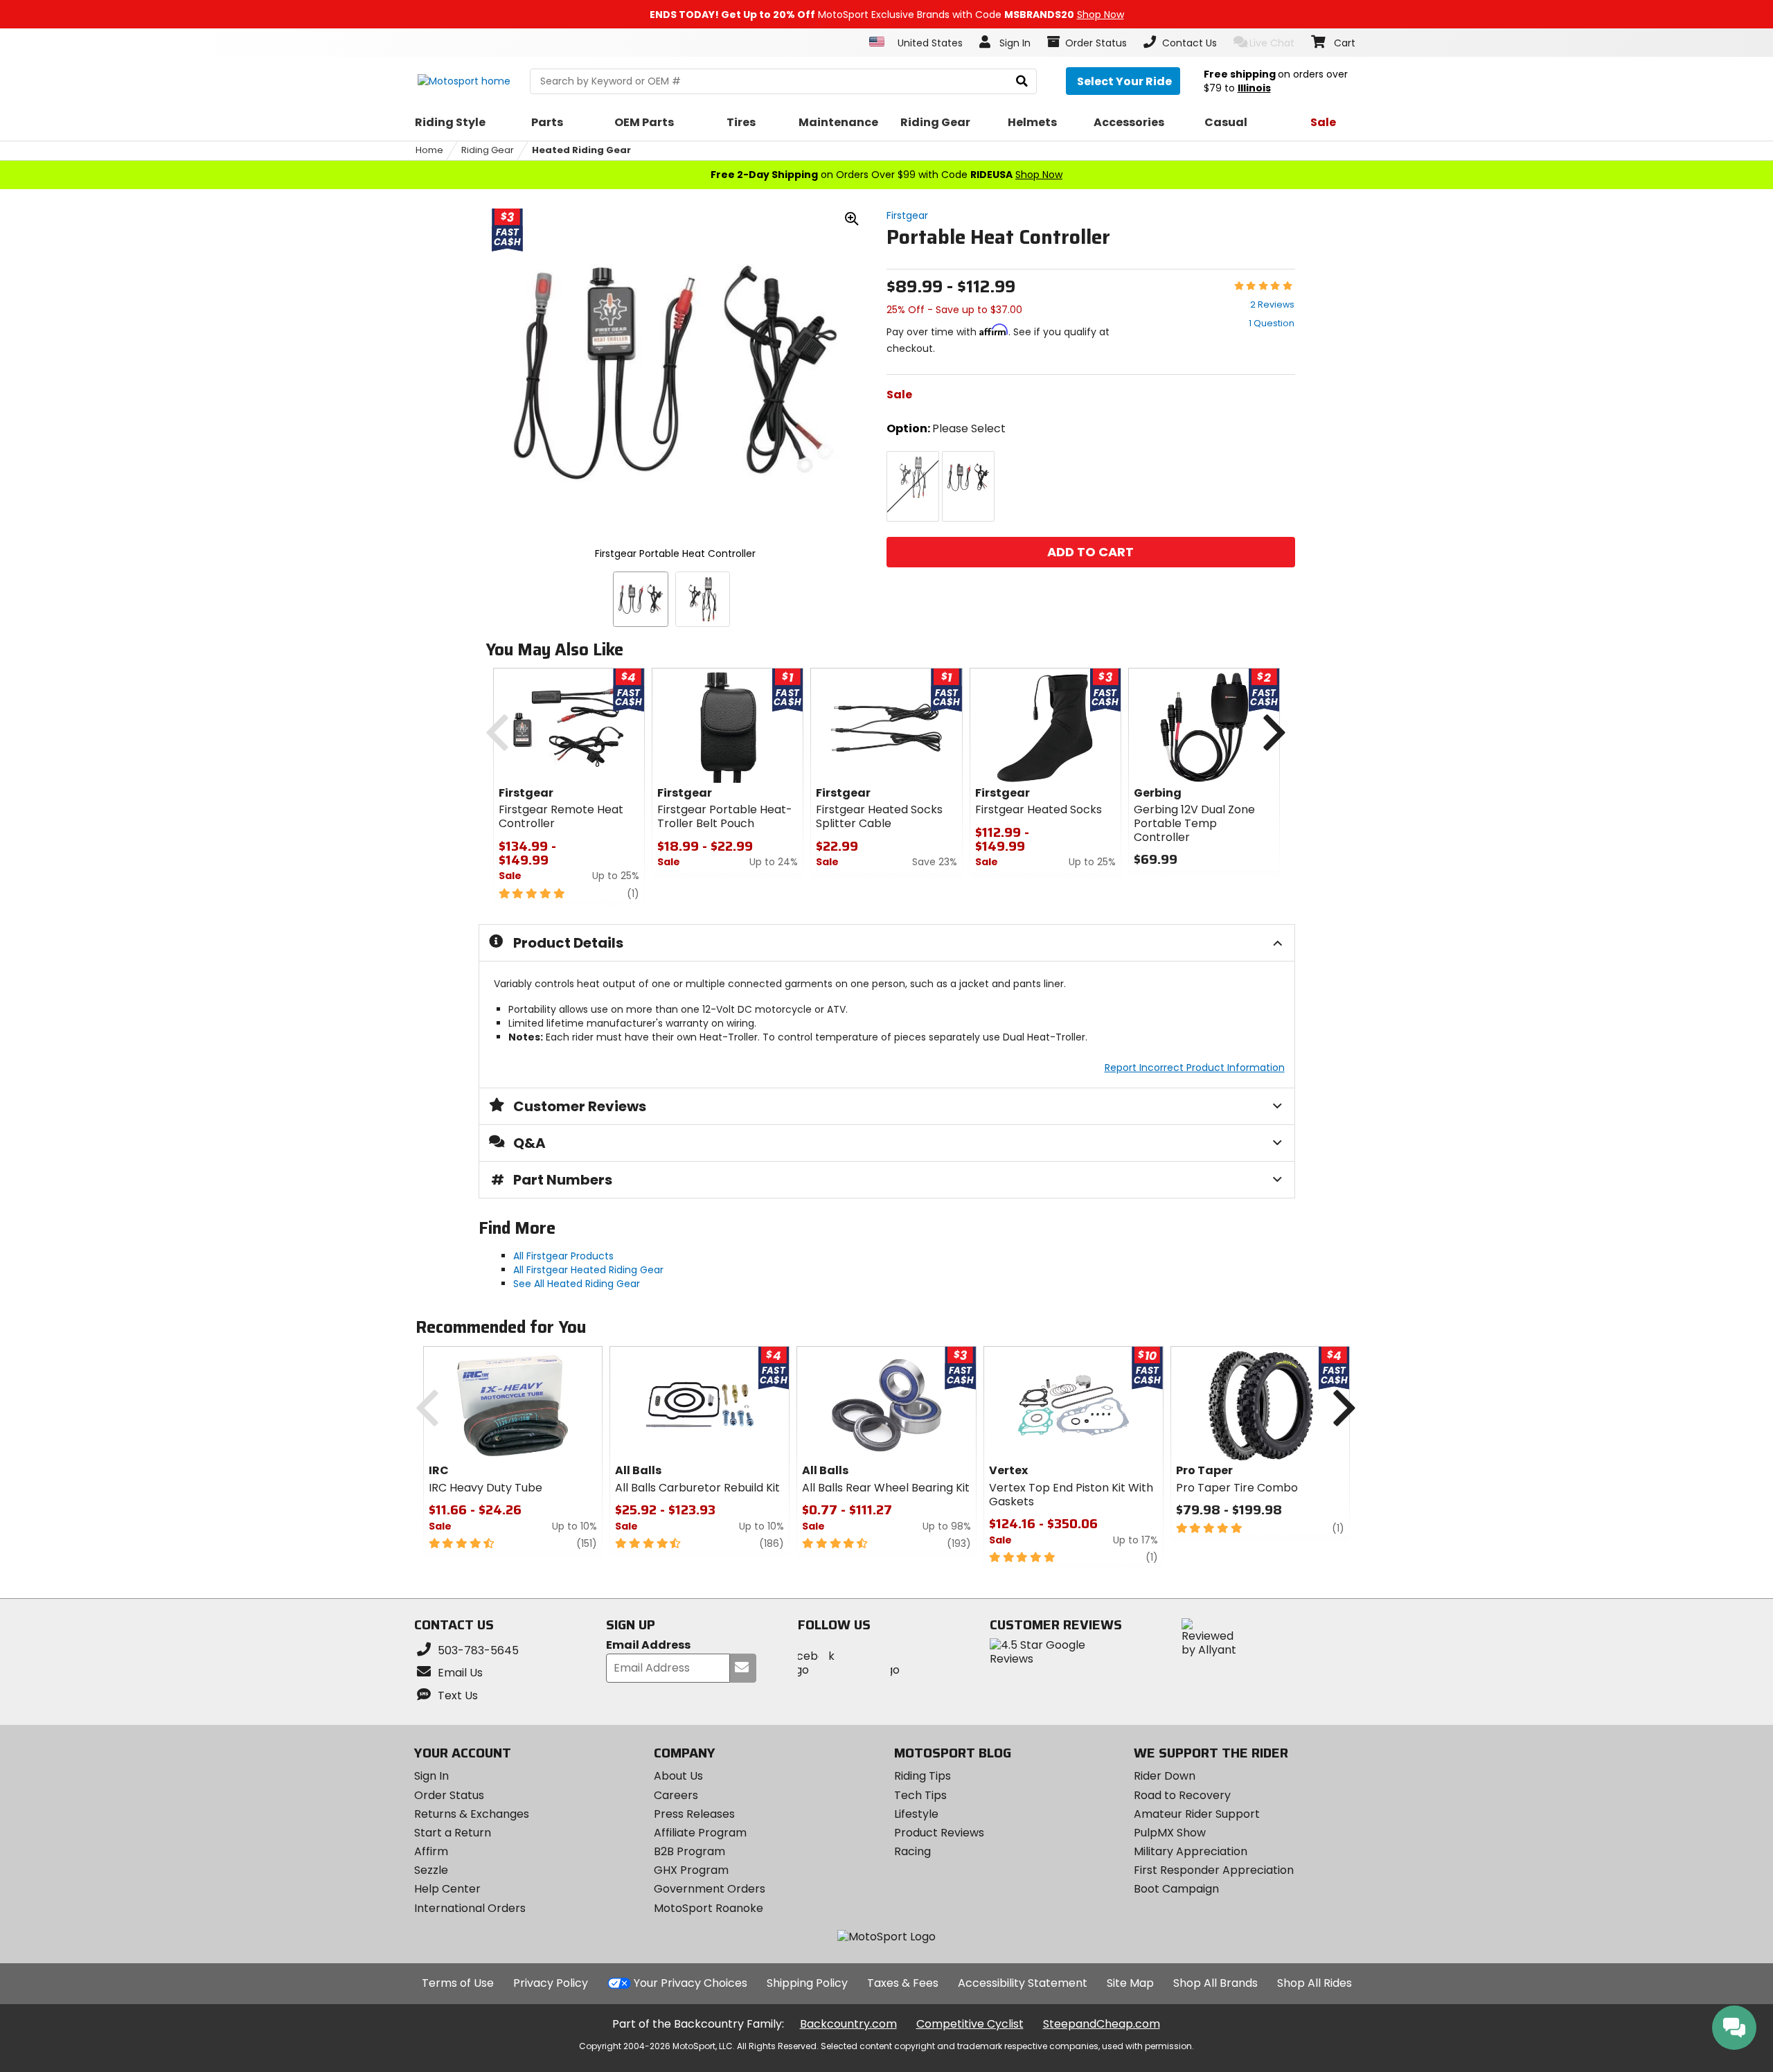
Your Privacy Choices (691, 1983)
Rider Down (1165, 1776)
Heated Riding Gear (581, 150)
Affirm (431, 1851)
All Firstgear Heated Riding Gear (588, 1270)
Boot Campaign (1176, 1889)
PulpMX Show (1170, 1833)
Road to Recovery (1182, 1795)
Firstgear (907, 215)
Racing (912, 1851)
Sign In (431, 1776)
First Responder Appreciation (1214, 1870)
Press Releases (694, 1814)
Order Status (449, 1795)
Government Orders (710, 1889)
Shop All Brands (1215, 1983)
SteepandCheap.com (1102, 2024)
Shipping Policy (807, 1983)
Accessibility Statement (1023, 1983)
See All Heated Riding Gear (577, 1284)
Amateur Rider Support (1197, 1814)
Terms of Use (458, 1983)
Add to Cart (1090, 552)
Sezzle (431, 1870)
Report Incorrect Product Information (1195, 1068)
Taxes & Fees (903, 1983)
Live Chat (1272, 43)
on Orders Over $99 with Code (886, 175)
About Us (678, 1776)
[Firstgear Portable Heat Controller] (641, 599)
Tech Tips (920, 1795)
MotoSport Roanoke (709, 1908)
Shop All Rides (1315, 1983)
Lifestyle (916, 1814)
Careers (676, 1795)
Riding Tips (923, 1776)
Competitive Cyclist (970, 2024)
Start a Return (453, 1833)
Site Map (1130, 1983)
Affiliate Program (700, 1833)
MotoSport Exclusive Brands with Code (887, 15)
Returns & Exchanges (472, 1814)
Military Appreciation (1191, 1851)
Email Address (648, 1646)
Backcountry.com (848, 2024)
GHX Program (691, 1870)
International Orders (470, 1908)
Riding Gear (488, 150)
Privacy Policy (551, 1983)
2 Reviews (1272, 304)
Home (429, 150)
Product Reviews (939, 1833)
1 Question (1272, 323)
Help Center (447, 1889)
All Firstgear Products (563, 1256)
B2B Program (689, 1851)
